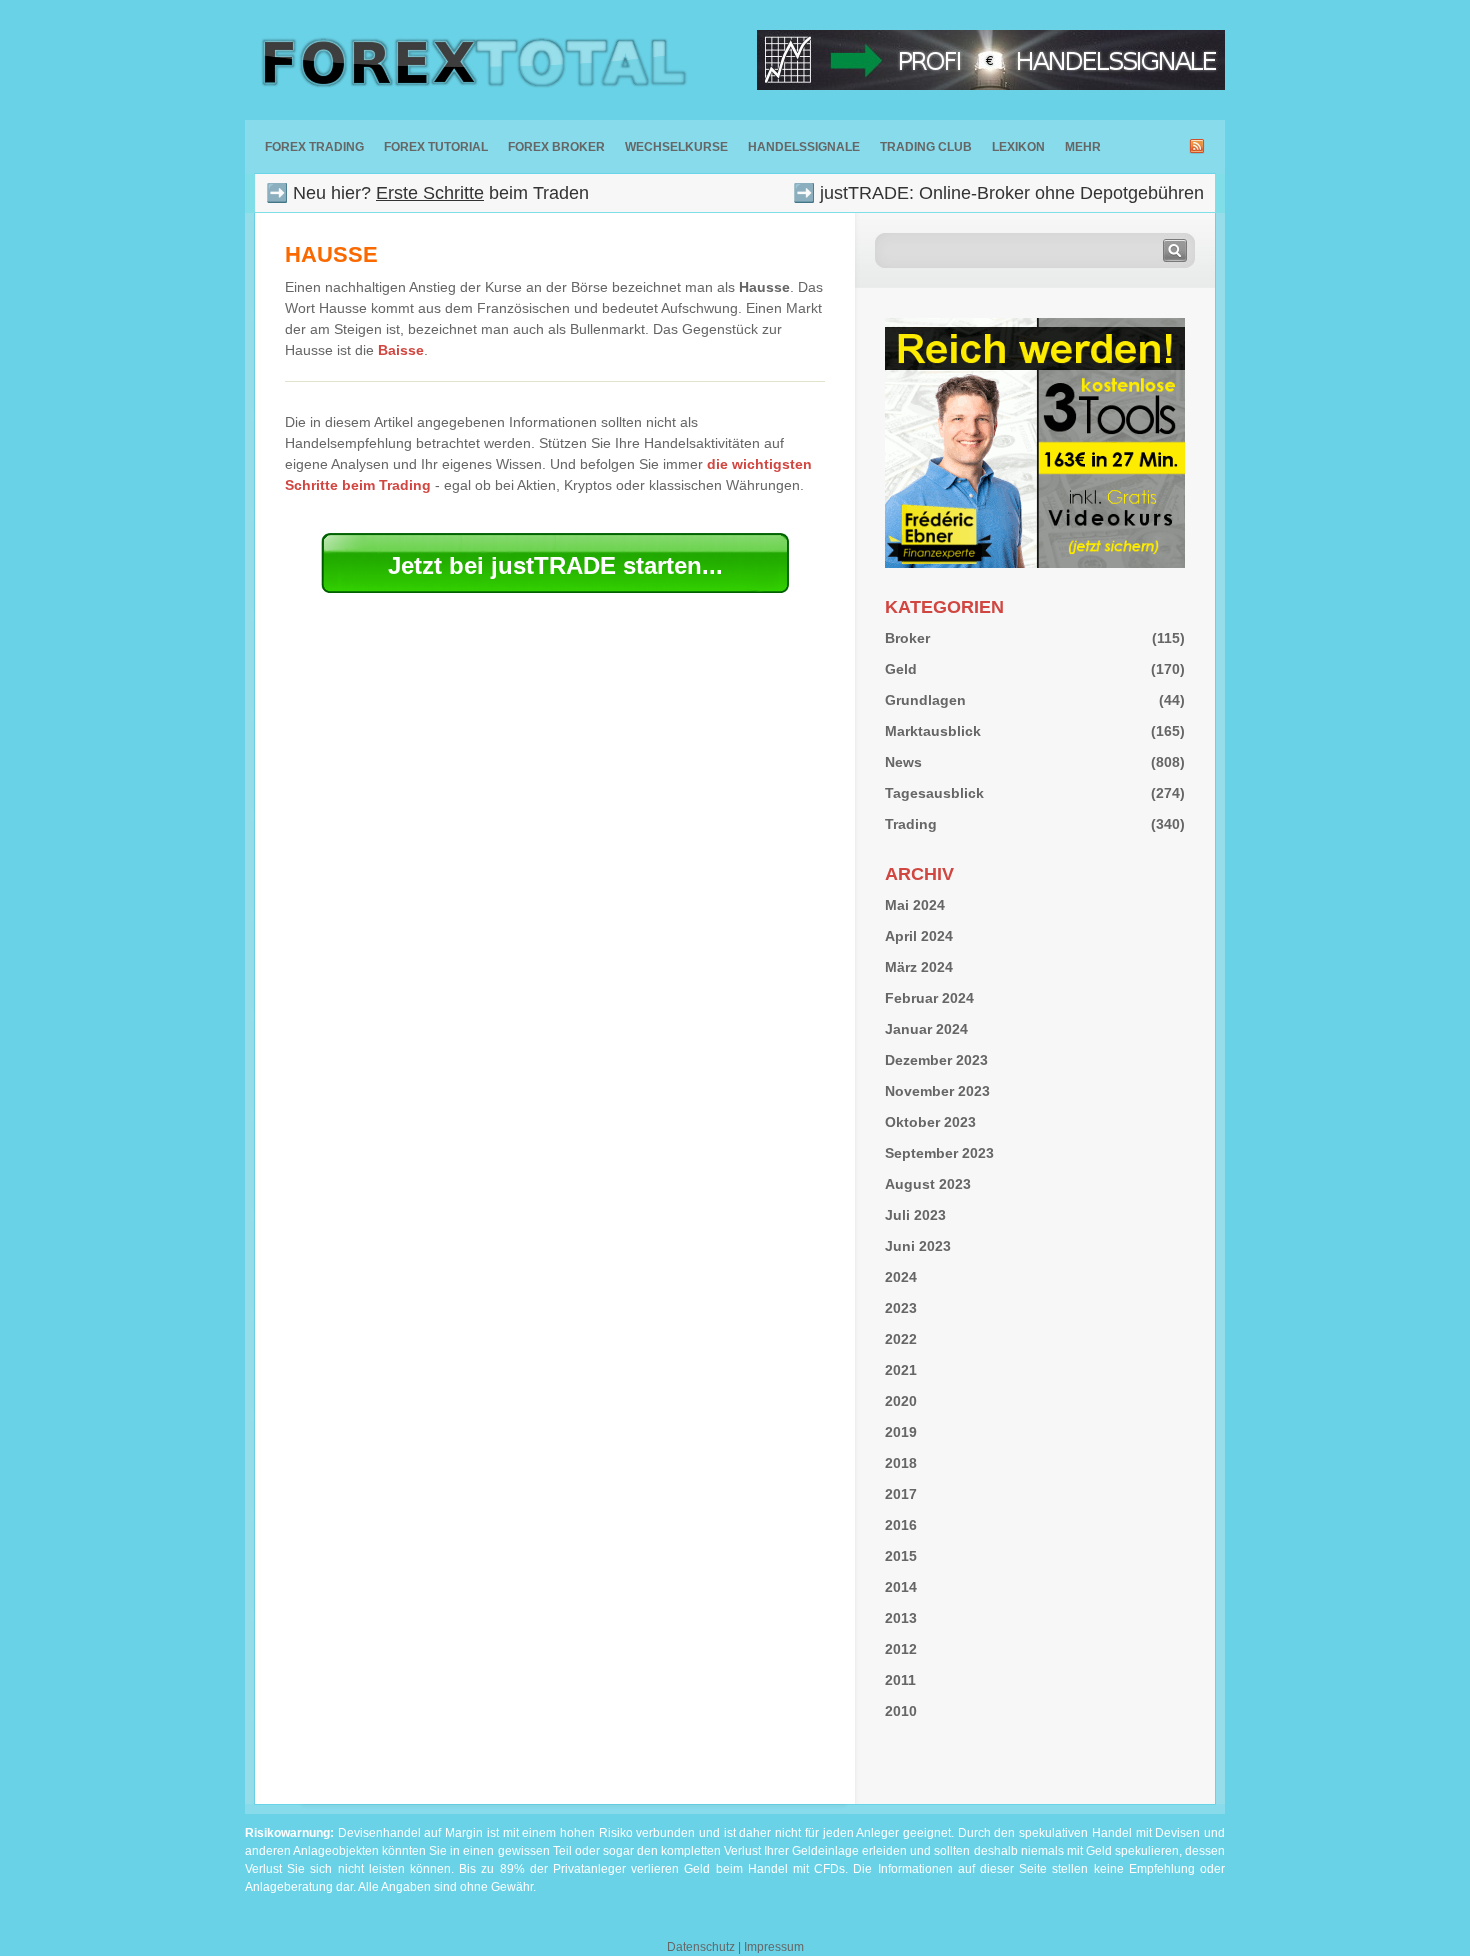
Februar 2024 (929, 998)
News (903, 762)
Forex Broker (556, 147)
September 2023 (939, 1153)
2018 (901, 1463)
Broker (907, 638)
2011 (900, 1680)
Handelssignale (804, 147)
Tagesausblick (934, 793)
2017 (901, 1494)
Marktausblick (933, 731)
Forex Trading (314, 147)
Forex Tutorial (436, 147)
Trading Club (926, 147)
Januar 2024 (926, 1029)
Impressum (774, 1947)
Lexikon (1018, 147)
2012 (901, 1649)
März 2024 (919, 967)
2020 (901, 1401)
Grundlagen (925, 700)
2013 (901, 1618)
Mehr (1083, 147)
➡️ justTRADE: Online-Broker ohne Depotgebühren (998, 193)
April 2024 (919, 936)
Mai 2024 (915, 905)
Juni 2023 (918, 1246)
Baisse (401, 350)
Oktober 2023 (930, 1122)
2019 (901, 1432)
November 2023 (937, 1091)
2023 (901, 1308)
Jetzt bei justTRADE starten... (555, 565)
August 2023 (928, 1184)
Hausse (331, 254)
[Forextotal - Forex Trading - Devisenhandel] (470, 60)
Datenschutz (701, 1947)
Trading (911, 824)
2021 (901, 1370)
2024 (901, 1277)
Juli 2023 (915, 1215)
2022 (901, 1339)
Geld (901, 669)
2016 (901, 1525)
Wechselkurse (676, 147)
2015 (901, 1556)
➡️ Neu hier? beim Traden (427, 193)
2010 (901, 1711)
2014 (901, 1587)
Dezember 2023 (936, 1060)
